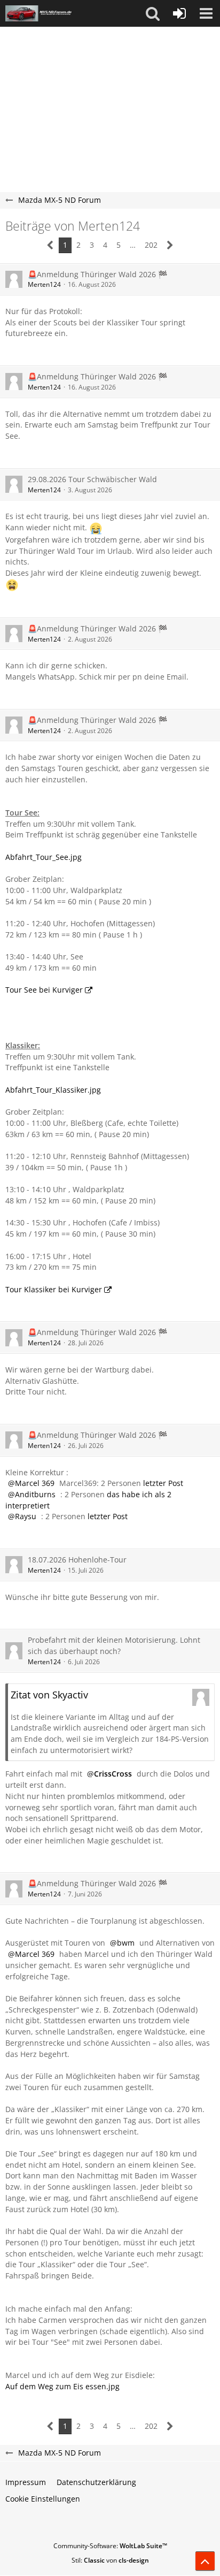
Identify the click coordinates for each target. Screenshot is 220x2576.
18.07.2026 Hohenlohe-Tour (77, 1560)
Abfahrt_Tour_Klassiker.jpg (53, 1090)
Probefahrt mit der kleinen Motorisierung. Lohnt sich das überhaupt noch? (114, 1645)
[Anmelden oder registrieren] (179, 13)
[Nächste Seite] (170, 245)
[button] (153, 13)
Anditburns (35, 1494)
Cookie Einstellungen (43, 2499)
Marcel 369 (35, 1483)
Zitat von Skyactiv (49, 1695)
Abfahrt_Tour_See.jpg (44, 857)
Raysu (26, 1516)
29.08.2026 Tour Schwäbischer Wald (92, 479)
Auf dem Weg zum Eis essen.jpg (62, 2386)
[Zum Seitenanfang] (205, 2561)
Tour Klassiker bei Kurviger (54, 1289)
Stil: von (110, 2560)
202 (151, 245)
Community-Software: (110, 2546)
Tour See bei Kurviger (44, 990)
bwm (126, 1943)
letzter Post (163, 1483)
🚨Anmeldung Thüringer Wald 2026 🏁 (97, 274)
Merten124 (44, 284)
